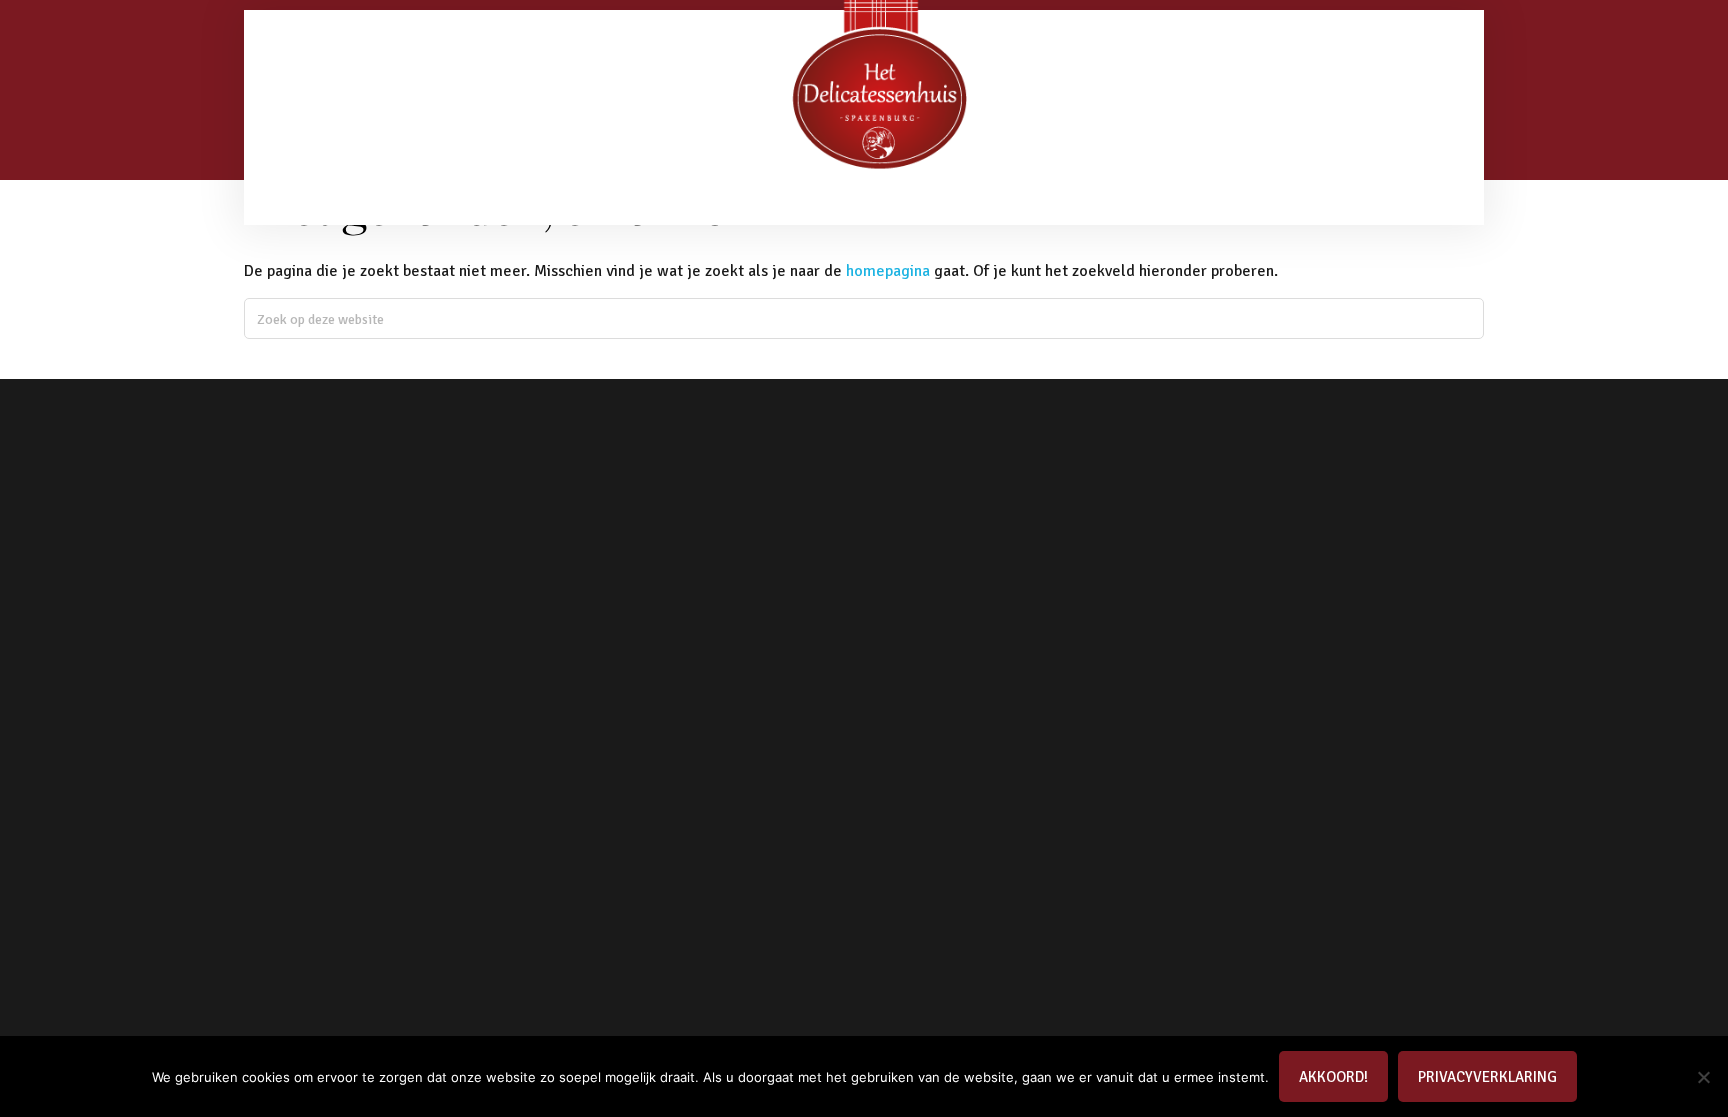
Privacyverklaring (1487, 1077)
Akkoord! (1333, 1077)
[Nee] (1703, 1077)
